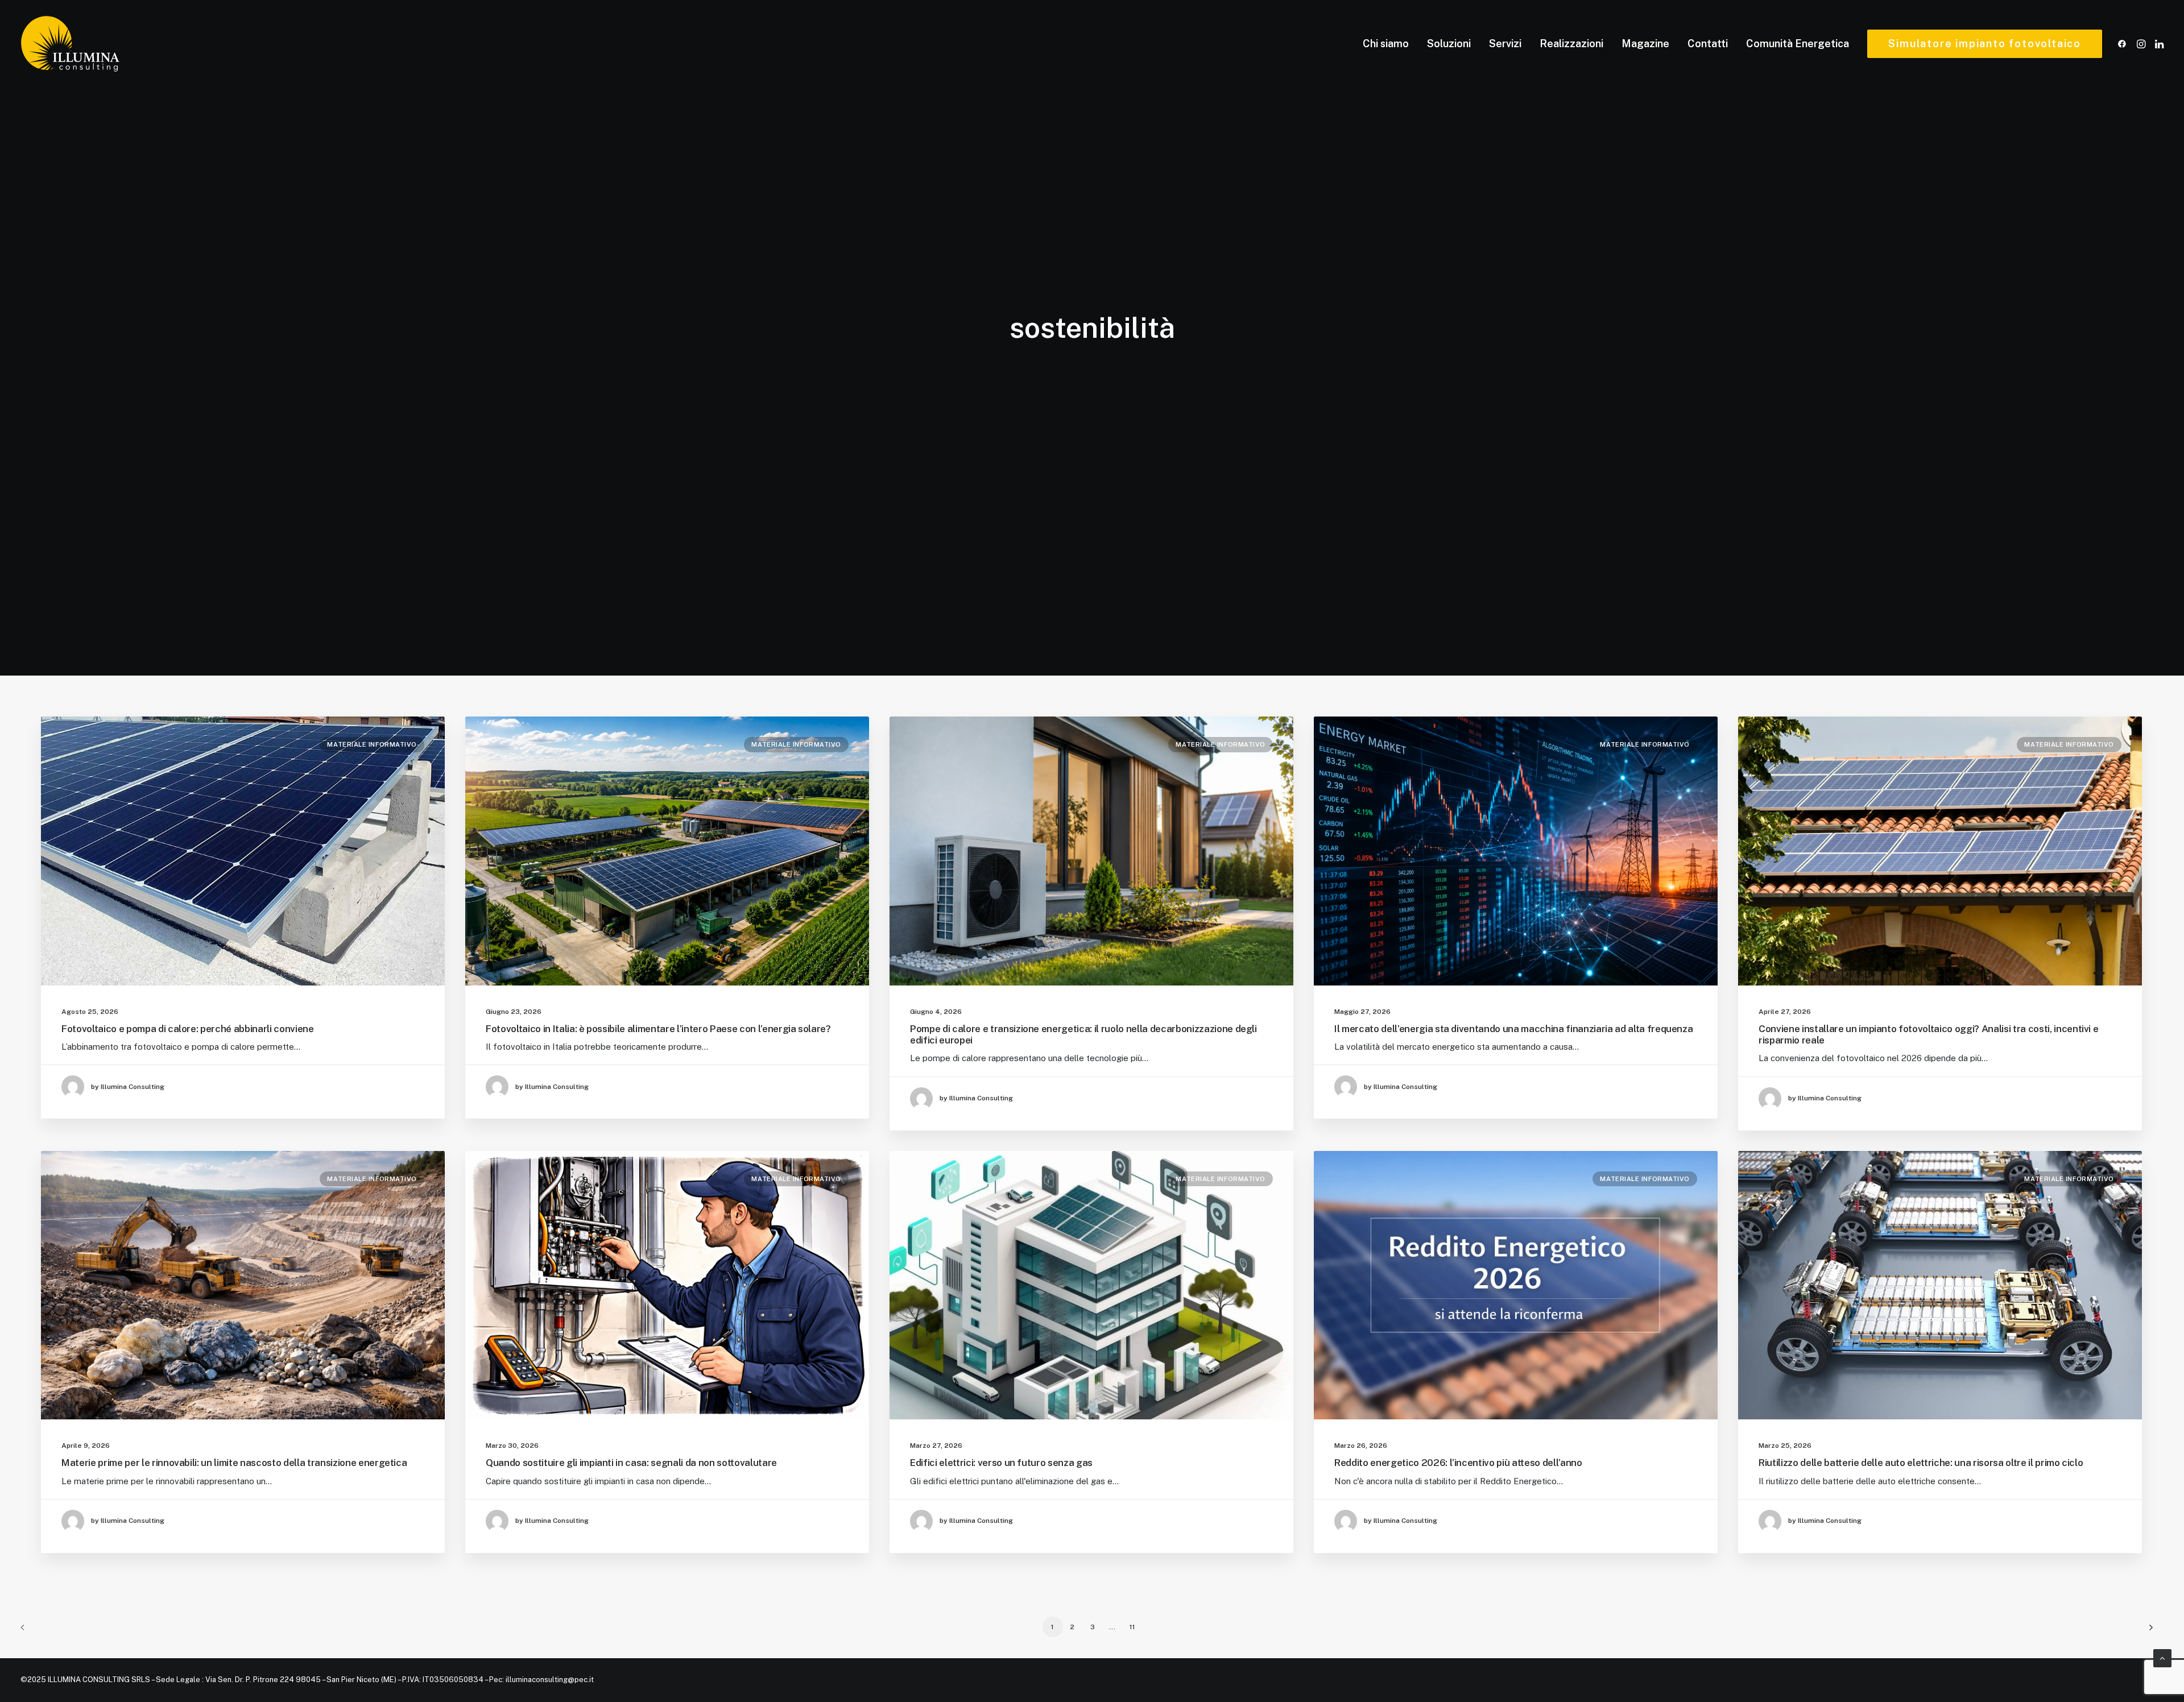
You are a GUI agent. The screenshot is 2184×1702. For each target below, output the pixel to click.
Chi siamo (1386, 44)
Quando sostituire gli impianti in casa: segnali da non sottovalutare (631, 1463)
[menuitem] (1386, 44)
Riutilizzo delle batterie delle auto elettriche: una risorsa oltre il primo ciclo (1921, 1463)
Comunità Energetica (1798, 44)
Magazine (1645, 44)
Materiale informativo (372, 744)
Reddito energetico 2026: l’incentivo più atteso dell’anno (1458, 1463)
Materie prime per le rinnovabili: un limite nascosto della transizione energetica (234, 1463)
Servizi (1505, 44)
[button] (2124, 44)
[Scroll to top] (2162, 1657)
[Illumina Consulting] (70, 44)
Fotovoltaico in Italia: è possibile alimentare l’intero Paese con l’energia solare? (658, 1029)
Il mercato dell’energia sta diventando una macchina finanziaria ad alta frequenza (1513, 1029)
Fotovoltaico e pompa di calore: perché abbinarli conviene (188, 1029)
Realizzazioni (1571, 44)
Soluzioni (1449, 44)
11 (1132, 1627)
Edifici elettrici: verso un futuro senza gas (1001, 1463)
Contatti (1708, 44)
